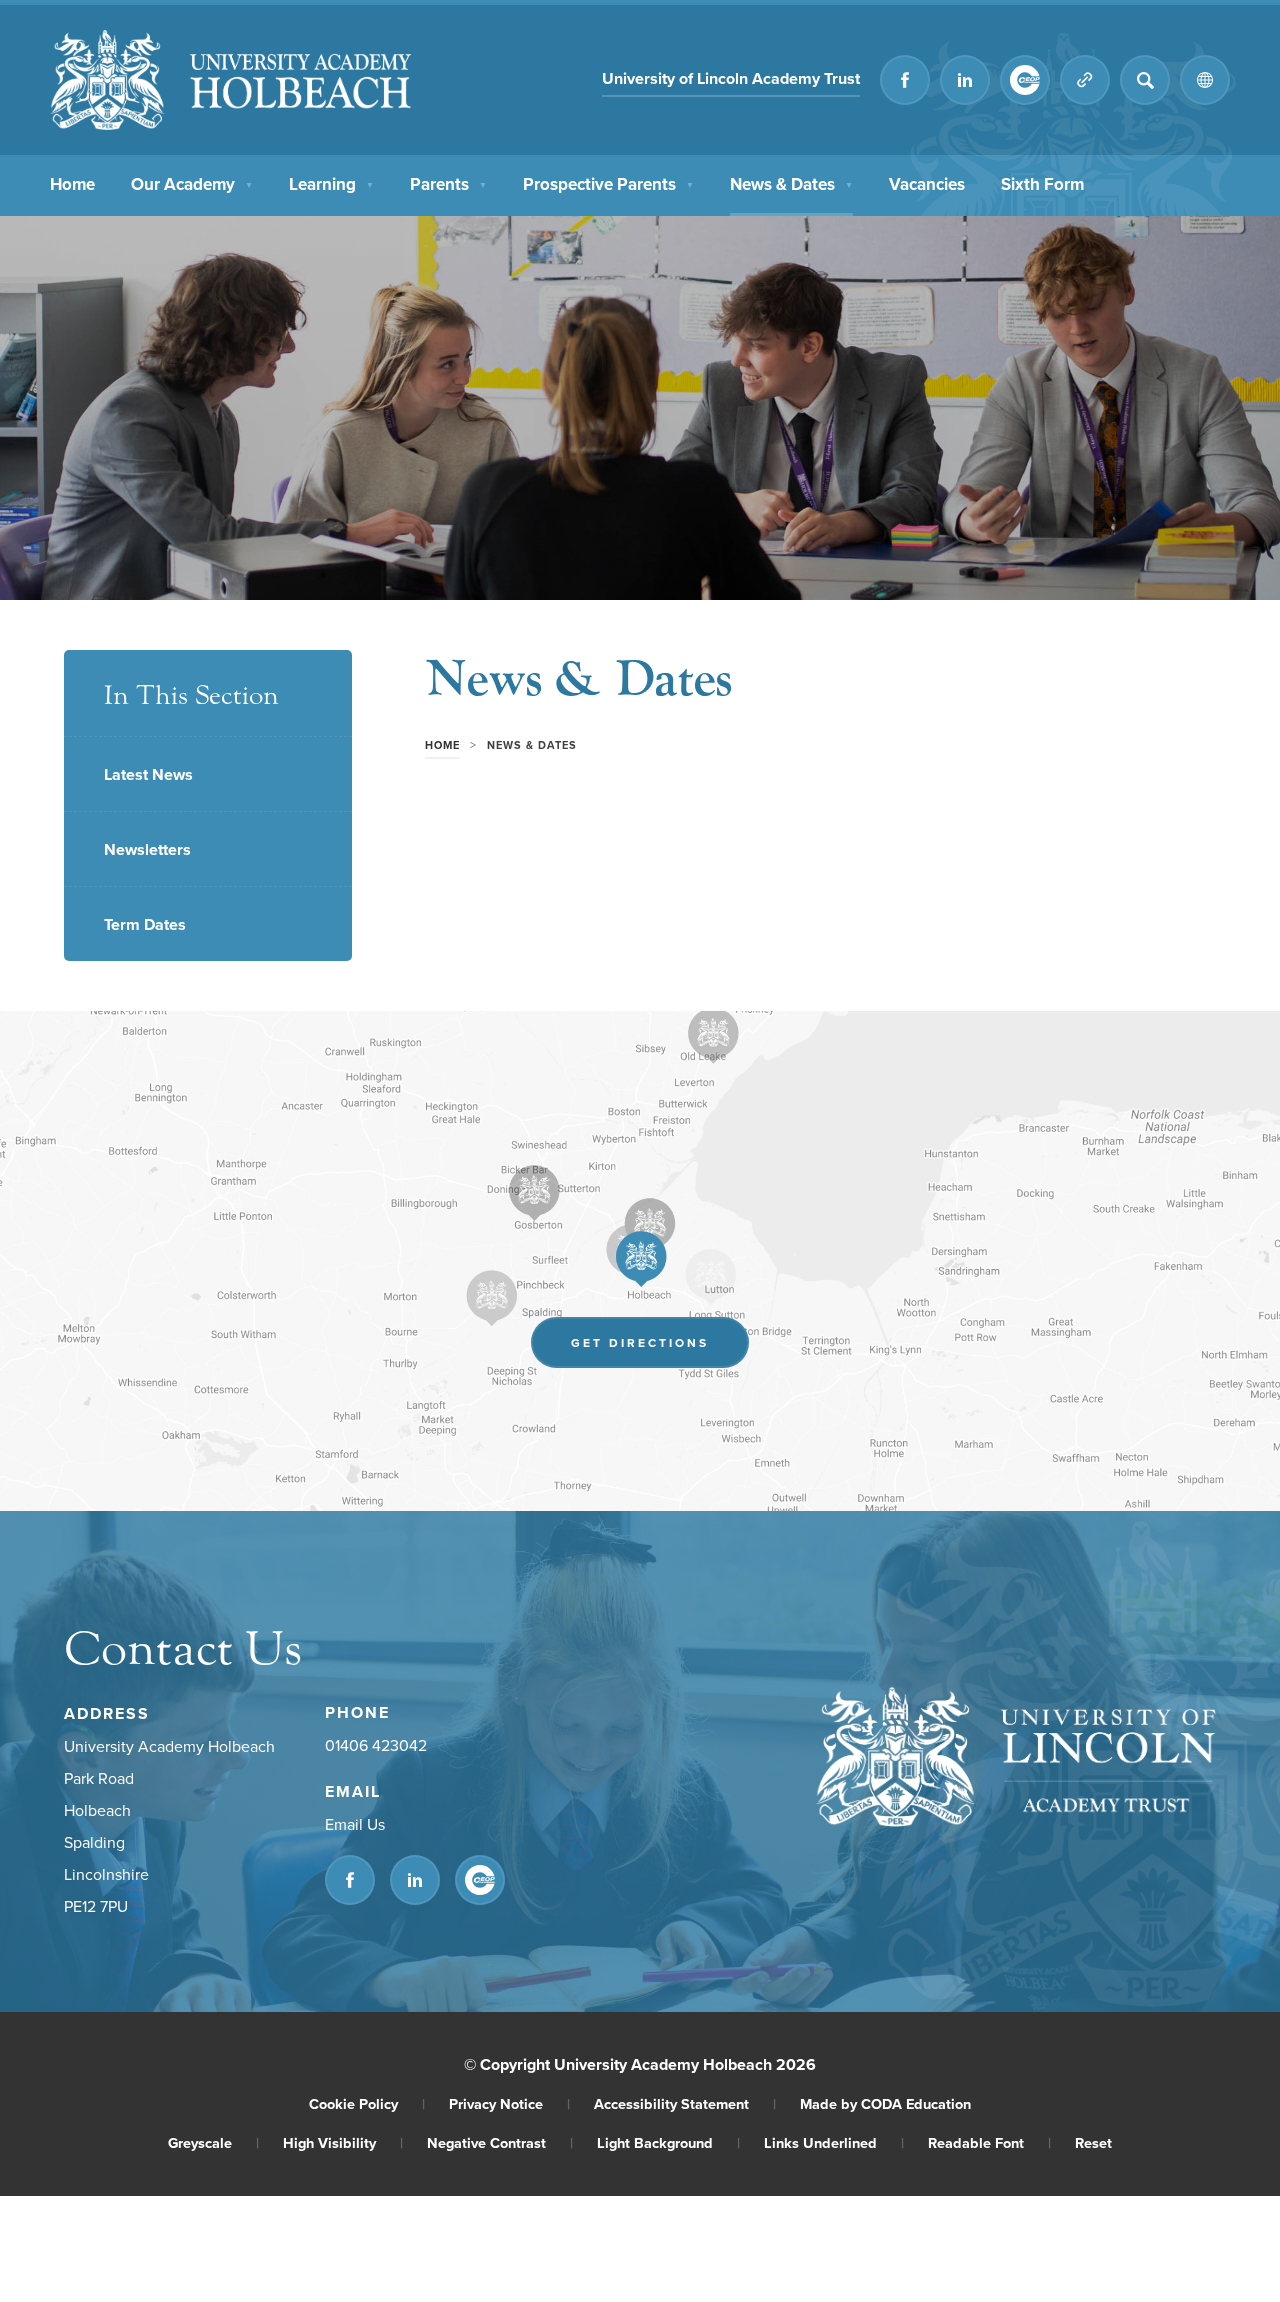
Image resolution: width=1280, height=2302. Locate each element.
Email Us (355, 1824)
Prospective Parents (608, 184)
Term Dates (145, 924)
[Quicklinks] (1085, 80)
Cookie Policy (367, 2103)
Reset (1093, 2142)
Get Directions (660, 1347)
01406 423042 (376, 1745)
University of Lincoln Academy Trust (731, 81)
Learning (331, 184)
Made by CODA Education (885, 2103)
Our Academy (192, 184)
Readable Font (989, 2142)
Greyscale (213, 2142)
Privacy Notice (509, 2103)
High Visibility (343, 2142)
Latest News (148, 774)
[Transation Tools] (1205, 80)
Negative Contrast (500, 2142)
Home (72, 184)
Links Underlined (834, 2142)
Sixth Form (1042, 184)
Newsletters (147, 849)
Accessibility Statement (685, 2103)
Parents (448, 184)
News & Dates (791, 184)
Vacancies (927, 184)
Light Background (668, 2142)
